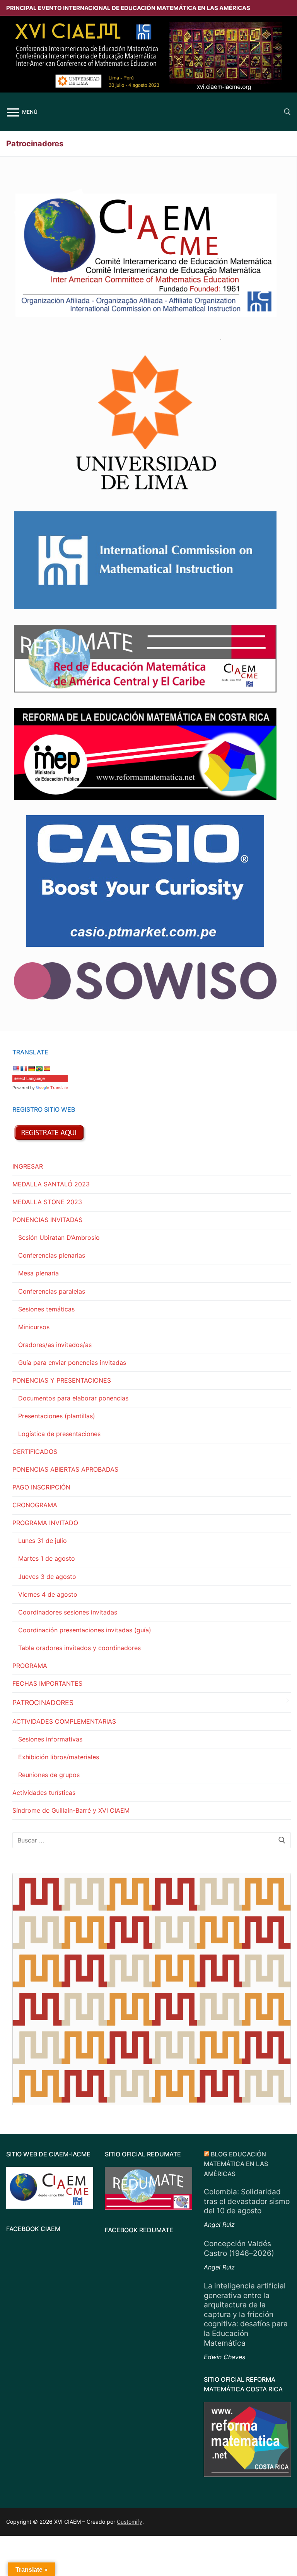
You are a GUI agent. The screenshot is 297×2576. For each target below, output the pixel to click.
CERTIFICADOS (35, 1452)
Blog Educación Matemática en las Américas (236, 2164)
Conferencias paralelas (52, 1291)
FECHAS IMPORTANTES (47, 1683)
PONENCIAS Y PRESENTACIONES (62, 1380)
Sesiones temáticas (46, 1309)
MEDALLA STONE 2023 (47, 1202)
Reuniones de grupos (49, 1775)
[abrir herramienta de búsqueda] (287, 112)
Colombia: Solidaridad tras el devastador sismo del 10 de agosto (247, 2201)
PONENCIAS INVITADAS (47, 1220)
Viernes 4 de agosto (48, 1594)
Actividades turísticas (44, 1793)
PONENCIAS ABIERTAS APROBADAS (65, 1469)
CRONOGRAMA (35, 1505)
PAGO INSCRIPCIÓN (41, 1487)
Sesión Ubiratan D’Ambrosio (59, 1237)
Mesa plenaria (38, 1273)
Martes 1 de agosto (47, 1558)
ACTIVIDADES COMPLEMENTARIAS (64, 1721)
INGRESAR (28, 1166)
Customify (130, 2522)
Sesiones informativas (50, 1739)
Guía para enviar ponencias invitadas (72, 1363)
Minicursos (34, 1327)
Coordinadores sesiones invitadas (68, 1612)
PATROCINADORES (43, 1703)
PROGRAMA (30, 1666)
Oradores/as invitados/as (55, 1345)
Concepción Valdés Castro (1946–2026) (239, 2248)
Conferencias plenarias (52, 1255)
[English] (16, 1069)
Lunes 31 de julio (43, 1541)
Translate (59, 1088)
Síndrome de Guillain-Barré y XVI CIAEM (71, 1810)
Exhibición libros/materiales (59, 1757)
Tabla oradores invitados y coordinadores (79, 1648)
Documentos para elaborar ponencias (73, 1398)
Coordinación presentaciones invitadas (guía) (85, 1630)
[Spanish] (47, 1069)
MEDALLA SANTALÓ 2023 (51, 1184)
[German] (31, 1069)
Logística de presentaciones (59, 1434)
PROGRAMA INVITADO (45, 1523)
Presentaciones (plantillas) (57, 1416)
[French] (24, 1069)
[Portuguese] (39, 1069)
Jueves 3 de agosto (47, 1577)
